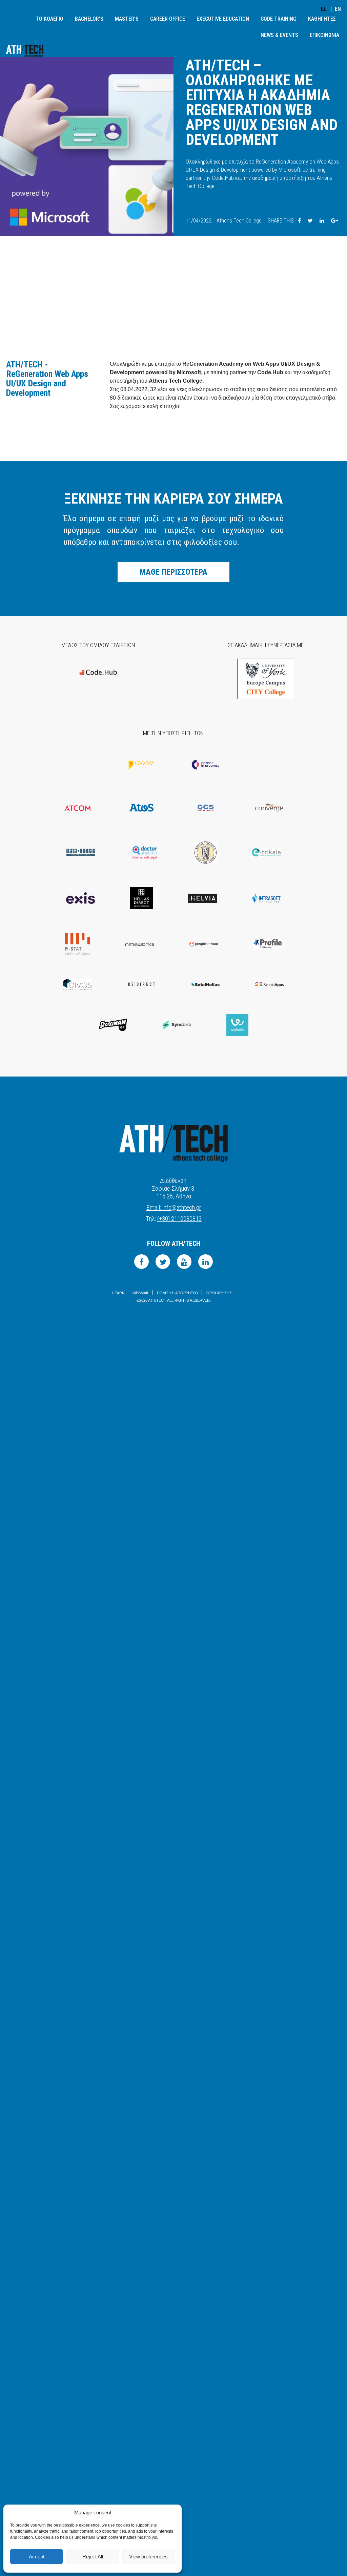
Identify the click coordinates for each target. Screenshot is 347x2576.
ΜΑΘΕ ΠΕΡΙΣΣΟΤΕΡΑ (173, 572)
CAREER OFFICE (168, 19)
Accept (37, 2557)
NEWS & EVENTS (279, 35)
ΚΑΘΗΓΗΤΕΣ (322, 19)
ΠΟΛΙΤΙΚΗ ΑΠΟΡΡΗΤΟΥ (178, 1293)
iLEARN (118, 1293)
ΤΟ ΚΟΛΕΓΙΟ (49, 19)
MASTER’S (127, 19)
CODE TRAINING (279, 19)
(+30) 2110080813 (179, 1219)
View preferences (148, 2557)
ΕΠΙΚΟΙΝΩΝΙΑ (324, 35)
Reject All (93, 2557)
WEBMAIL (141, 1293)
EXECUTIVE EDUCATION (223, 19)
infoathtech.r (174, 1207)
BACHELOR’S (89, 19)
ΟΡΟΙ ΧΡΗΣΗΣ (219, 1293)
